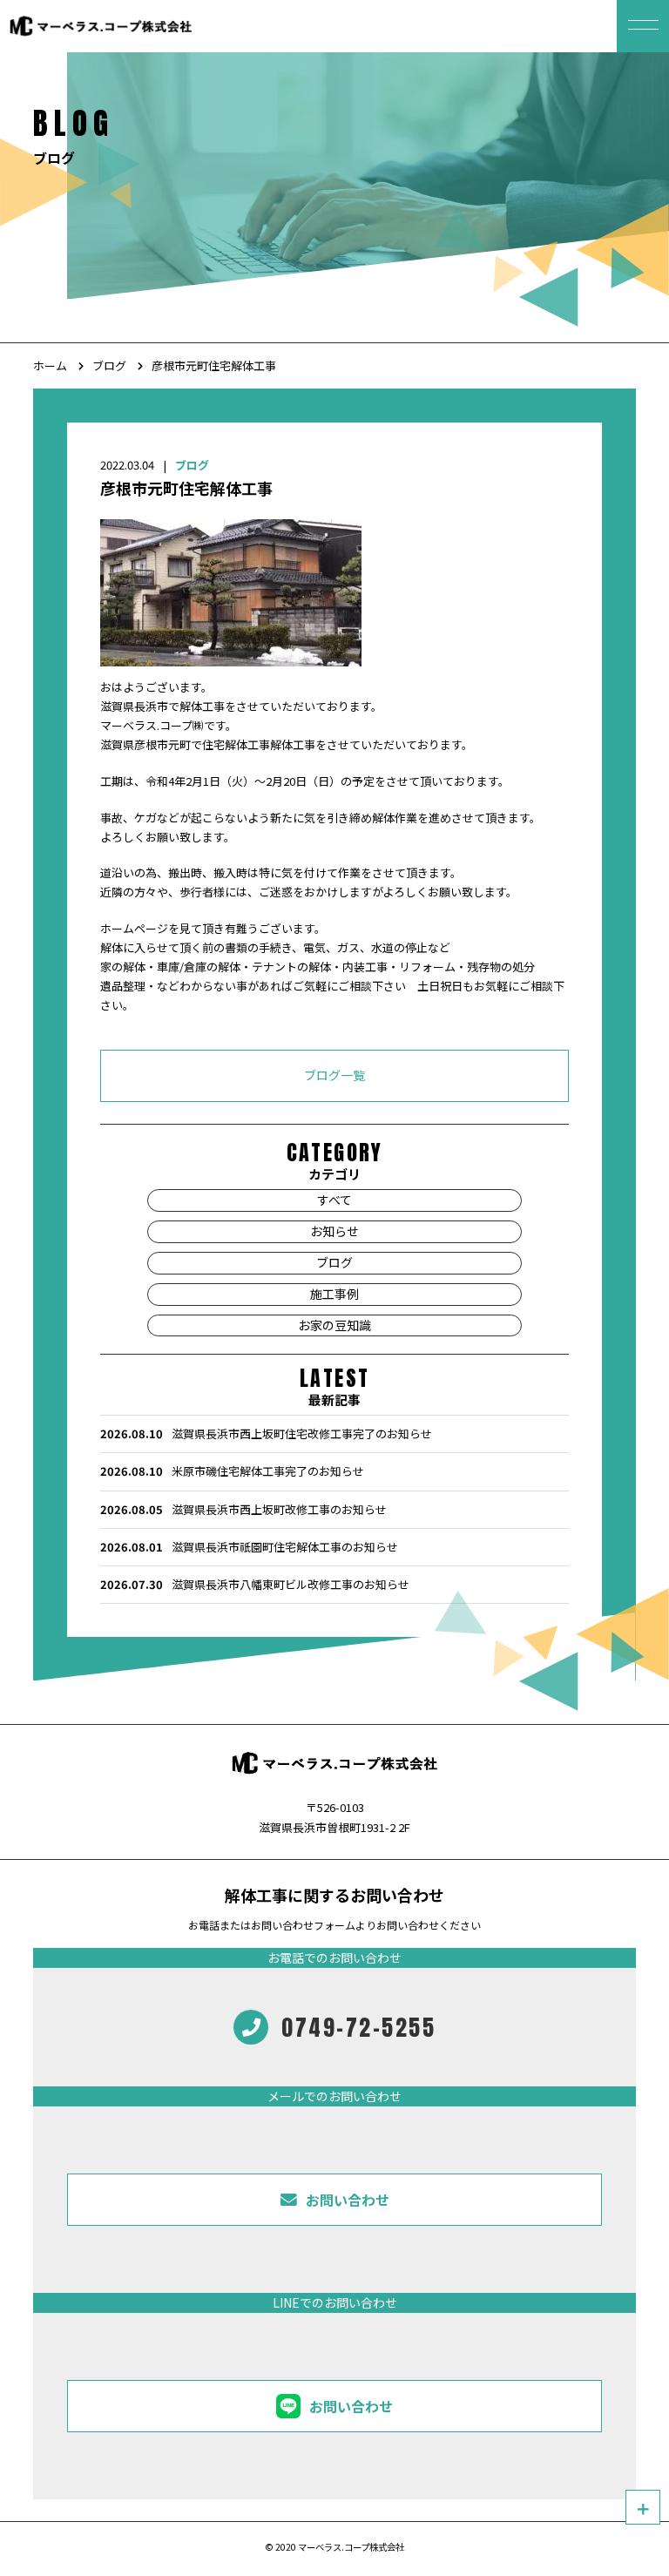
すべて (334, 1200)
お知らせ (334, 1231)
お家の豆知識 (334, 1324)
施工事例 (334, 1294)
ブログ (109, 365)
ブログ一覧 (334, 1075)
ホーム (50, 365)
